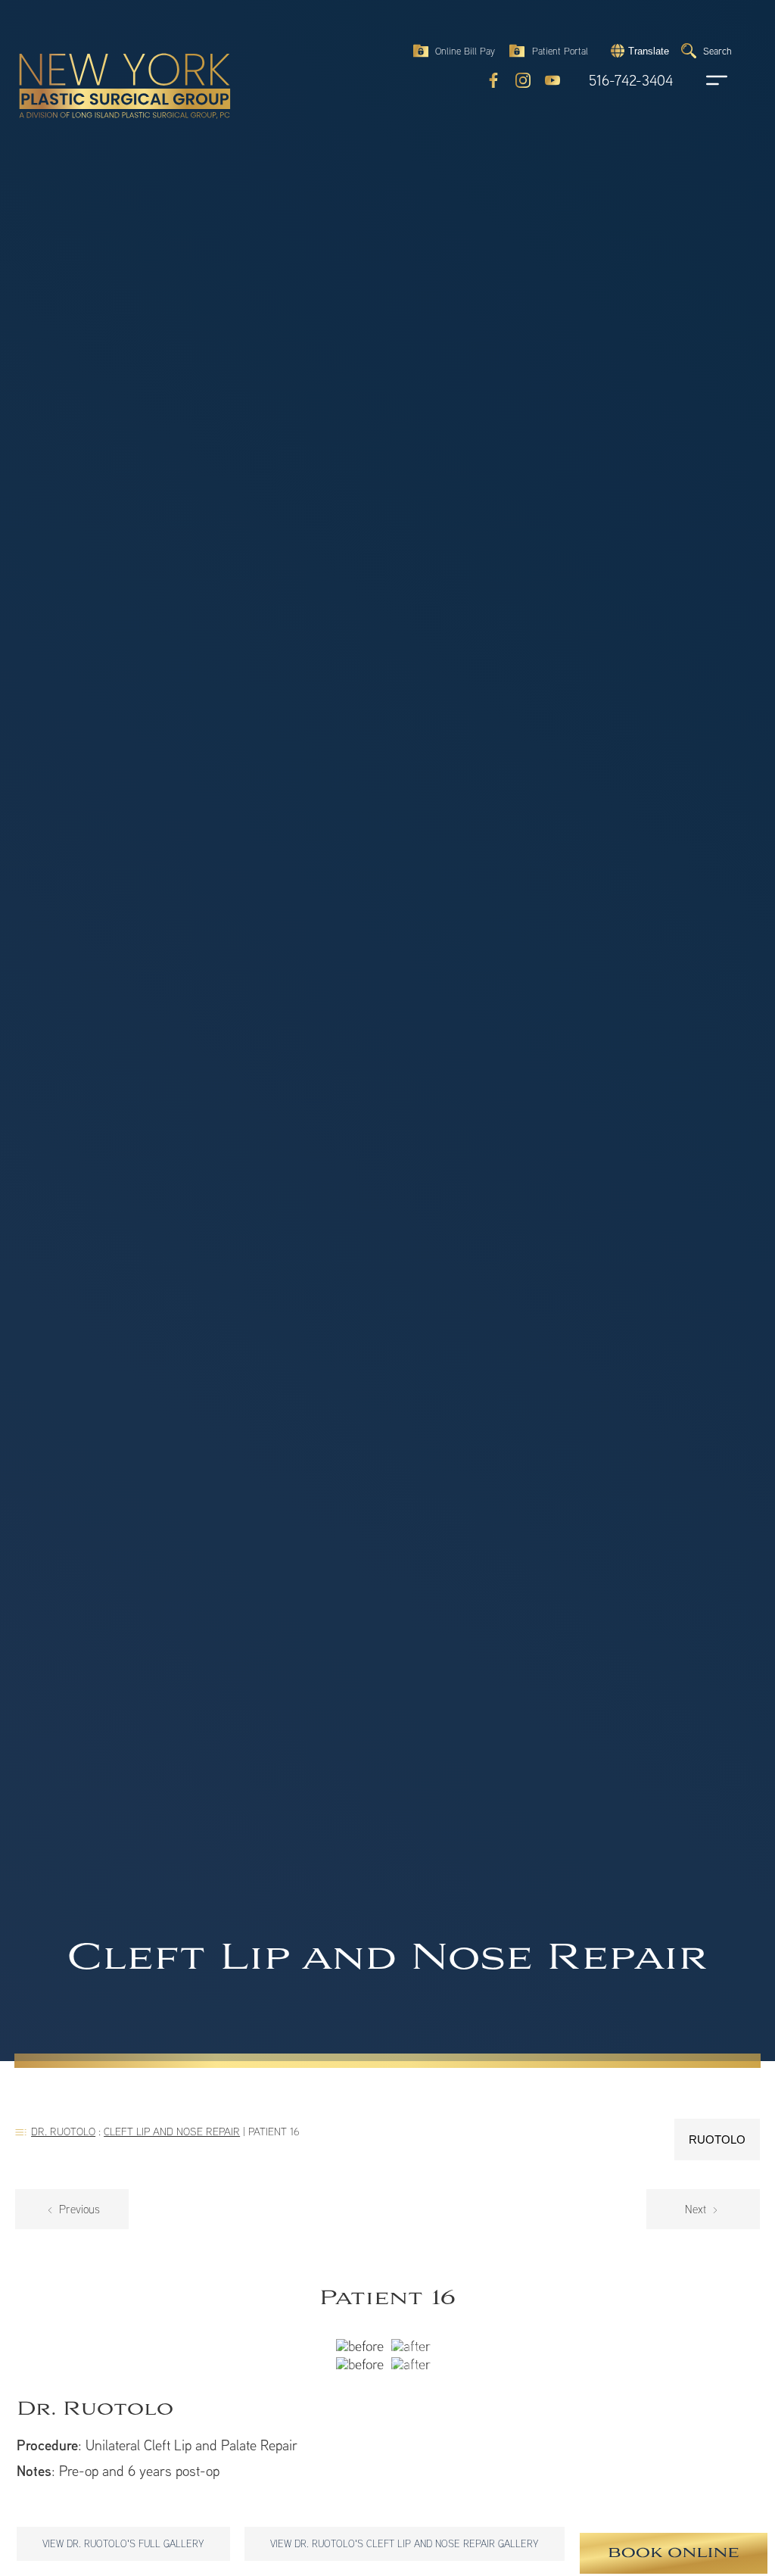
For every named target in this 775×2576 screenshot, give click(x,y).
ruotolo (717, 2139)
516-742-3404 (631, 81)
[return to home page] (90, 53)
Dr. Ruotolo (63, 2131)
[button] (638, 51)
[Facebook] (493, 80)
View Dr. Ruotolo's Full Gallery (123, 2543)
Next (697, 2209)
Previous (78, 2209)
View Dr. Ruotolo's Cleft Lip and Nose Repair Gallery (405, 2543)
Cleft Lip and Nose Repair (172, 2131)
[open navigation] (702, 80)
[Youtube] (552, 80)
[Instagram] (523, 80)
